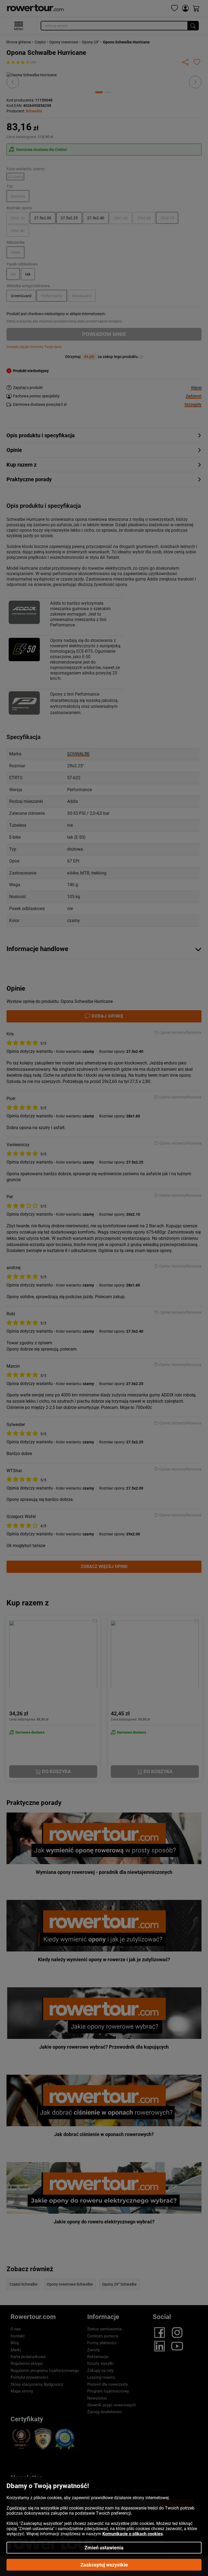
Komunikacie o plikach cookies (133, 2534)
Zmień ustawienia (104, 2548)
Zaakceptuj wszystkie (104, 2565)
